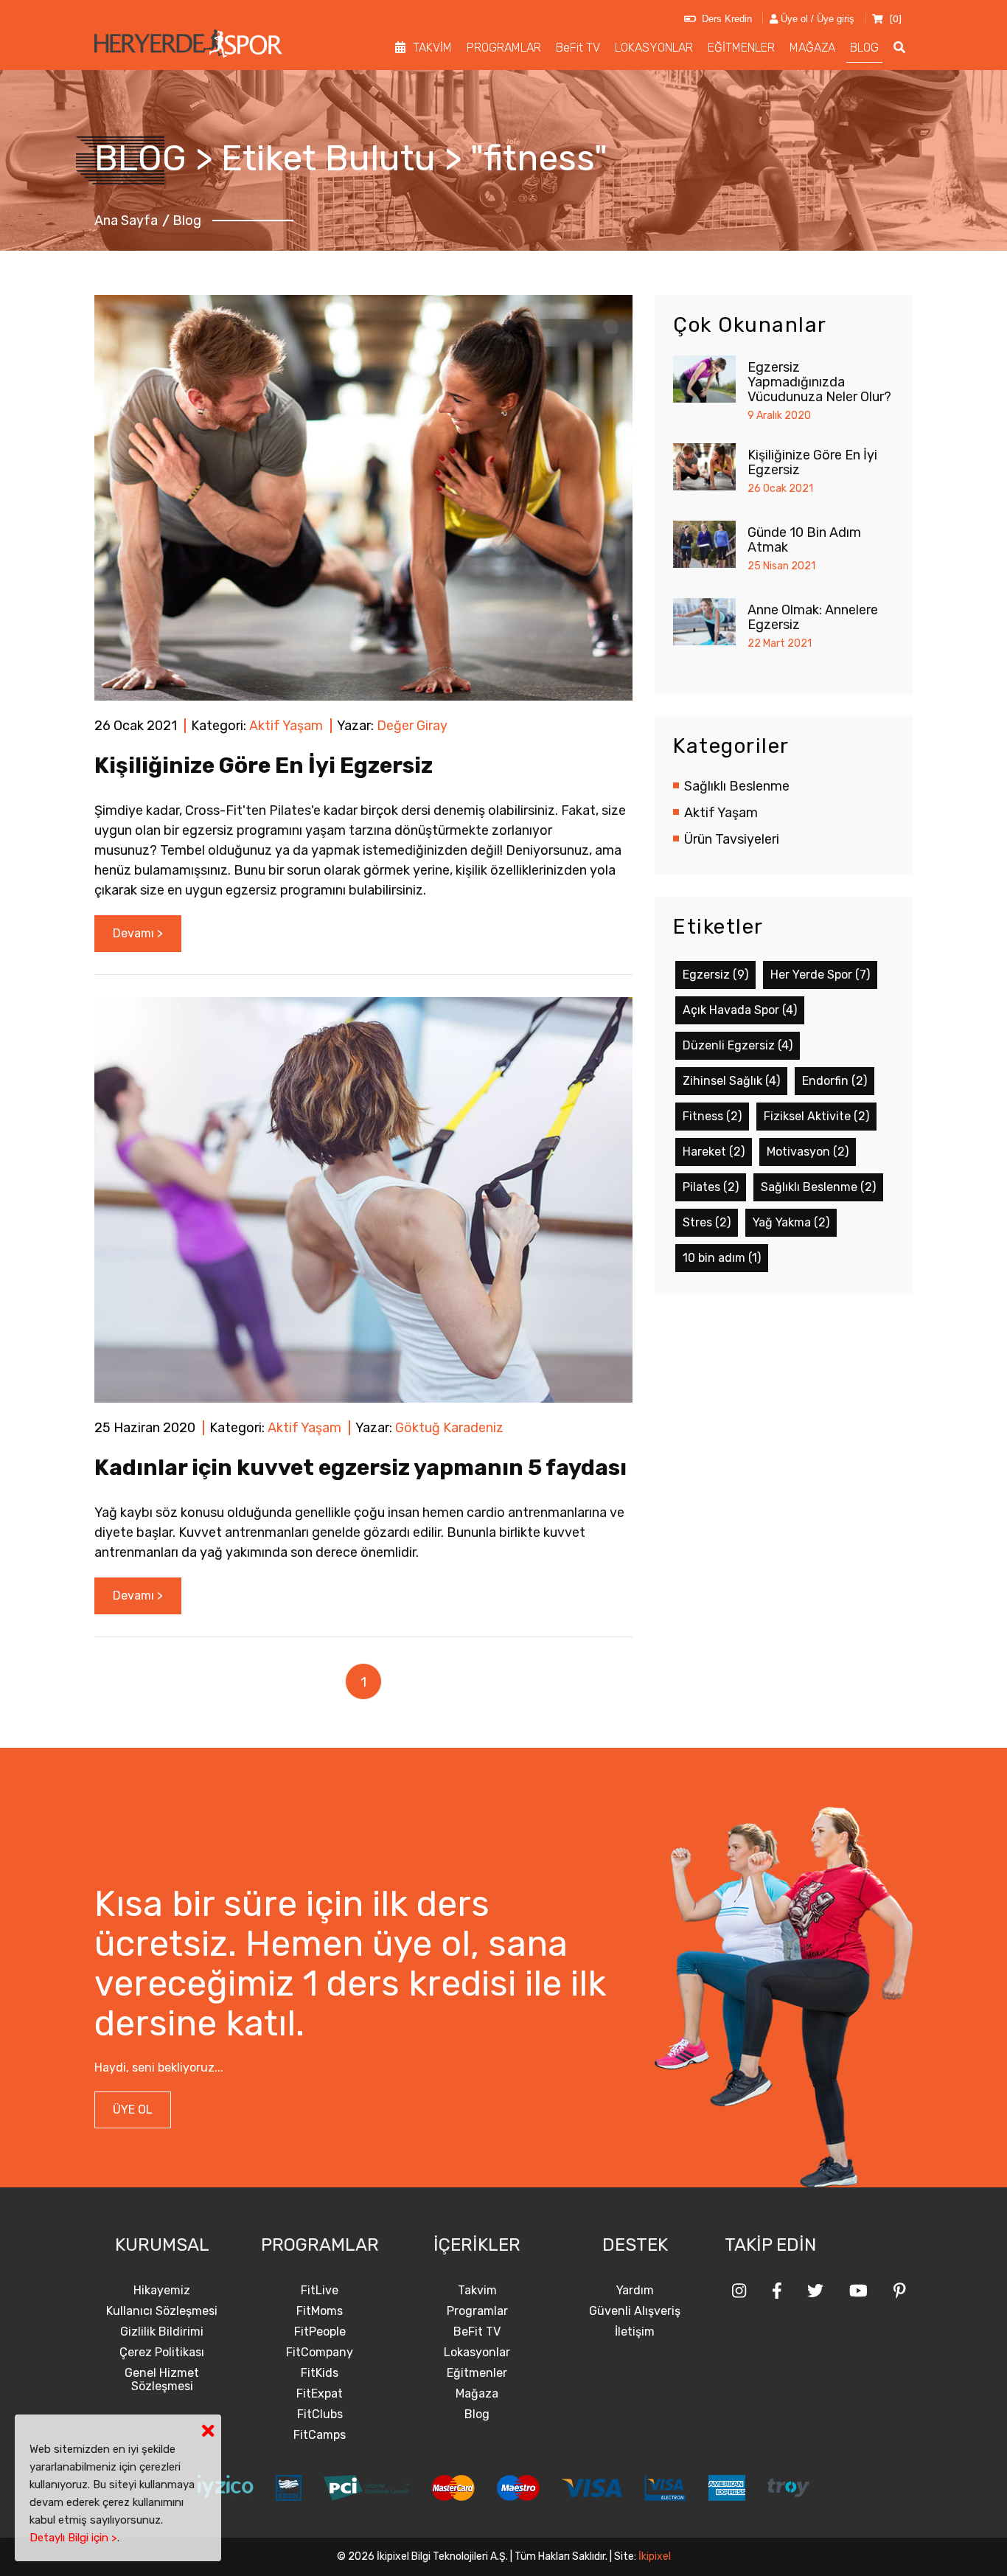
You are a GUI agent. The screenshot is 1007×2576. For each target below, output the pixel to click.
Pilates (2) (711, 1187)
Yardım (635, 2291)
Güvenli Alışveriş (635, 2311)
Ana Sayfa (126, 221)
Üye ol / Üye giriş (816, 19)
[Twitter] (815, 2291)
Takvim (477, 2291)
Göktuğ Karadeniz (449, 1428)
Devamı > (138, 933)
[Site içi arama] (899, 48)
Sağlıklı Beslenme (737, 786)
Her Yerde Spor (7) (820, 975)
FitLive (320, 2291)
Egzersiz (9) (715, 975)
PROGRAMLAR (504, 48)
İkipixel (655, 2556)
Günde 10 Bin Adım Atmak (804, 540)
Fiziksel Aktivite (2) (816, 1116)
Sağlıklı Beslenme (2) (818, 1187)
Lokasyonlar (477, 2353)
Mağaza (477, 2394)
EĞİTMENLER (741, 48)
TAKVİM (432, 48)
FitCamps (320, 2435)
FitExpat (320, 2394)
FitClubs (320, 2414)
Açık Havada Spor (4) (740, 1010)
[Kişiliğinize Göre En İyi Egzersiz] (363, 497)
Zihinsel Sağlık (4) (731, 1081)
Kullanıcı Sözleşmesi (162, 2311)
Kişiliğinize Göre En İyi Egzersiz (264, 765)
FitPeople (320, 2332)
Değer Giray (412, 726)
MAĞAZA (812, 48)
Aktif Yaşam (286, 726)
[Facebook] (777, 2291)
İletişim (635, 2332)
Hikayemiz (162, 2291)
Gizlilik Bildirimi (162, 2332)
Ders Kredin (724, 19)
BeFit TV (578, 48)
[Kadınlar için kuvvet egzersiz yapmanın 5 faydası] (363, 1199)
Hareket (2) (714, 1152)
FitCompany (320, 2353)
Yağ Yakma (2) (791, 1222)
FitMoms (320, 2311)
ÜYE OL (133, 2110)
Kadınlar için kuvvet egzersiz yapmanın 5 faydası (360, 1468)
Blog (477, 2414)
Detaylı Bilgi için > (73, 2538)
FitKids (320, 2373)
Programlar (477, 2311)
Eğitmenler (477, 2373)
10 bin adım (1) (722, 1258)
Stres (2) (707, 1222)
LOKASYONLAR (654, 48)
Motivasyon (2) (808, 1152)
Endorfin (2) (834, 1081)
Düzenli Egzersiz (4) (738, 1045)
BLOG (864, 48)
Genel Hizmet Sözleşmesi (162, 2380)
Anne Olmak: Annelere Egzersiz (813, 617)
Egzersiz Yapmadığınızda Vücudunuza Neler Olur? (819, 382)
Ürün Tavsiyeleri (732, 839)
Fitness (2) (712, 1116)
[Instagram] (739, 2291)
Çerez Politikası (162, 2353)
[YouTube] (858, 2291)
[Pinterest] (900, 2291)
